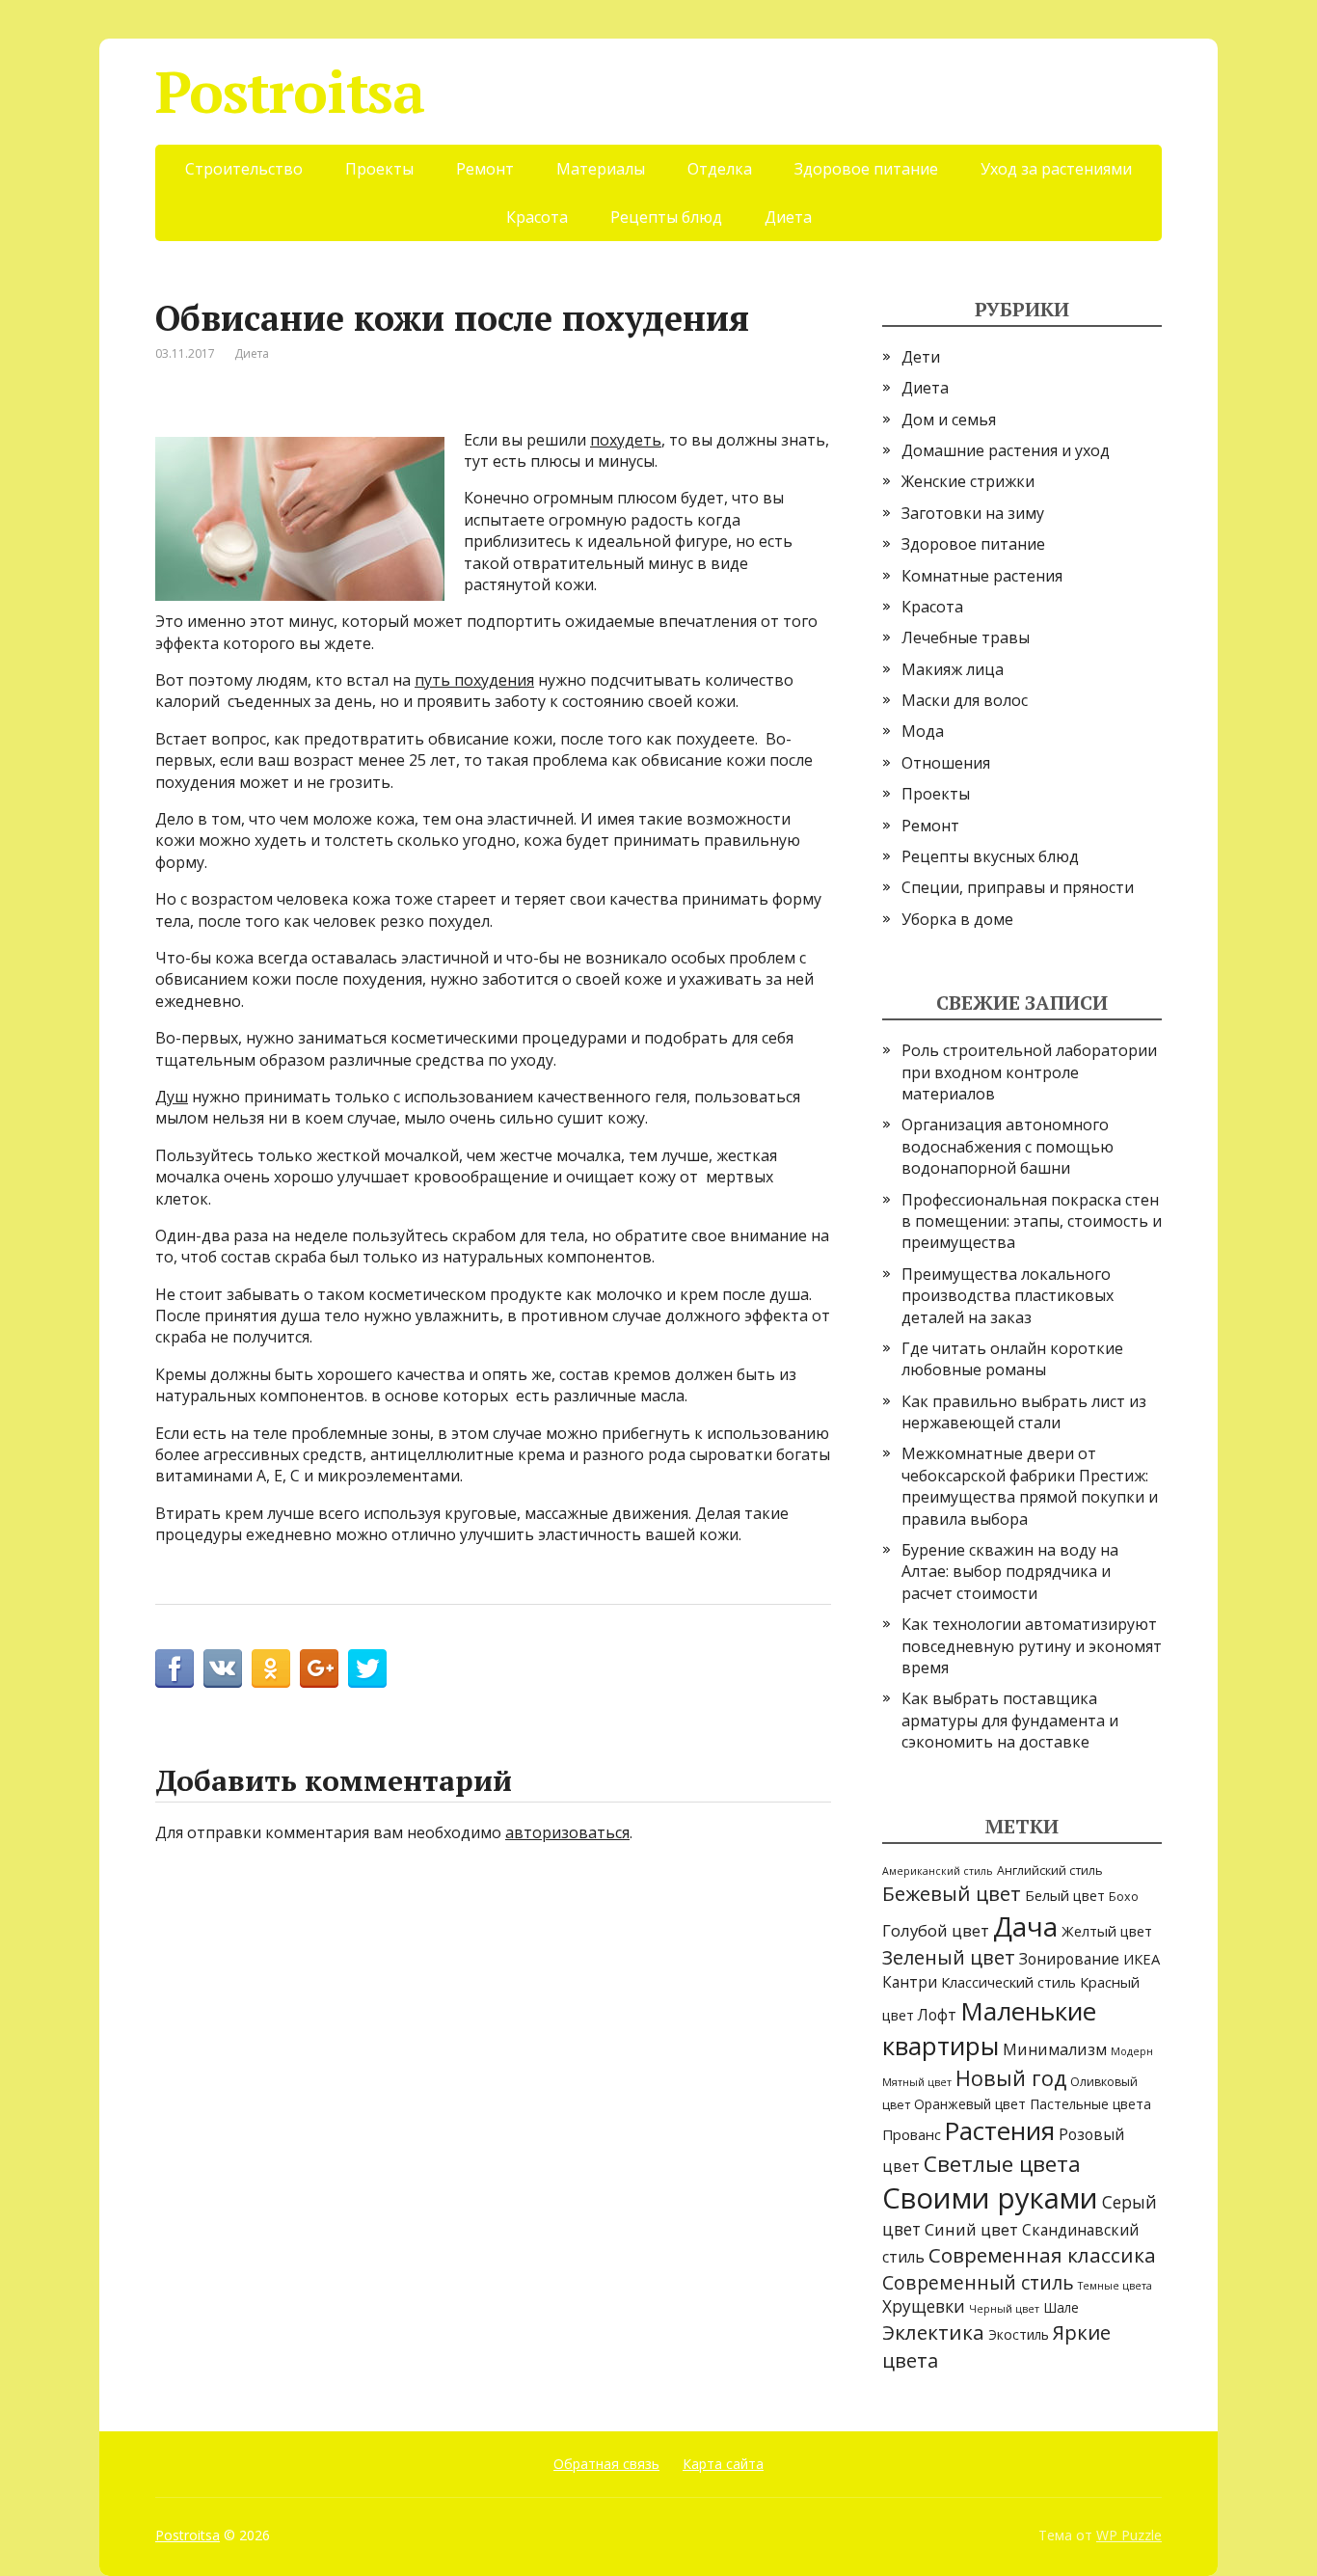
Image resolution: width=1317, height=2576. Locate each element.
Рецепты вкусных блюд (990, 856)
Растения (1000, 2131)
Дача (1025, 1926)
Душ (172, 1097)
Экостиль (1019, 2334)
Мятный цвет (917, 2082)
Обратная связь (606, 2464)
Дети (921, 357)
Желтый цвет (1107, 1931)
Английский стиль (1050, 1871)
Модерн (1132, 2051)
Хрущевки (924, 2306)
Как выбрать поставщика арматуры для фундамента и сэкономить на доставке (1010, 1720)
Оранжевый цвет (970, 2104)
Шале (1061, 2307)
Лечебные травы (966, 637)
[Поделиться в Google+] (319, 1668)
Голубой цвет (936, 1930)
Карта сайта (723, 2464)
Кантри (910, 1982)
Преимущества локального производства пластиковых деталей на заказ (1008, 1296)
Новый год (1011, 2078)
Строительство (244, 169)
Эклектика (933, 2332)
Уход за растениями (1056, 169)
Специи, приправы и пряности (1018, 887)
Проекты (379, 169)
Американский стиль (938, 1871)
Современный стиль (978, 2282)
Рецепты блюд (666, 217)
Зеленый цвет (949, 1957)
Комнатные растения (982, 576)
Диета (788, 217)
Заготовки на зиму (973, 513)
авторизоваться (567, 1832)
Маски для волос (965, 700)
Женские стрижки (968, 481)
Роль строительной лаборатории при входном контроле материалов (1029, 1072)
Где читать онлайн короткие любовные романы (1012, 1359)
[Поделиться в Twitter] (367, 1668)
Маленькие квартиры (989, 2028)
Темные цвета (1115, 2286)
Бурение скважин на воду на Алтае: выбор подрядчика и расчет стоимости (1010, 1572)
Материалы (601, 169)
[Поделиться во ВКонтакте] (223, 1668)
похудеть (626, 440)
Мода (923, 731)
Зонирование (1069, 1959)
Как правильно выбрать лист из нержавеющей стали (1024, 1412)
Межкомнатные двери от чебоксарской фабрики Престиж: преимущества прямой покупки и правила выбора (1030, 1486)
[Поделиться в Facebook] (175, 1668)
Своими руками (990, 2198)
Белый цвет (1065, 1895)
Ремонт (485, 169)
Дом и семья (949, 420)
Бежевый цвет (952, 1893)
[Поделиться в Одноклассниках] (271, 1668)
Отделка (720, 169)
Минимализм (1055, 2049)
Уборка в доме (957, 919)
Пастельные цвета (1090, 2104)
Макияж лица (953, 669)
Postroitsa (290, 92)
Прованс (912, 2134)
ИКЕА (1142, 1959)
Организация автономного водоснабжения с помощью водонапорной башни (1008, 1146)
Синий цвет (971, 2229)
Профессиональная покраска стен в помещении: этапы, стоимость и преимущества (1032, 1221)
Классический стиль (1008, 1982)
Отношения (946, 763)
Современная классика (1042, 2255)
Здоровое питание (866, 169)
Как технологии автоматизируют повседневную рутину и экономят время (1032, 1646)
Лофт (937, 2015)
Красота (537, 217)
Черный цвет (1004, 2309)
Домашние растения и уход (1006, 450)
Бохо (1124, 1897)
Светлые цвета (1002, 2164)
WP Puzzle (1129, 2535)
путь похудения (474, 680)
